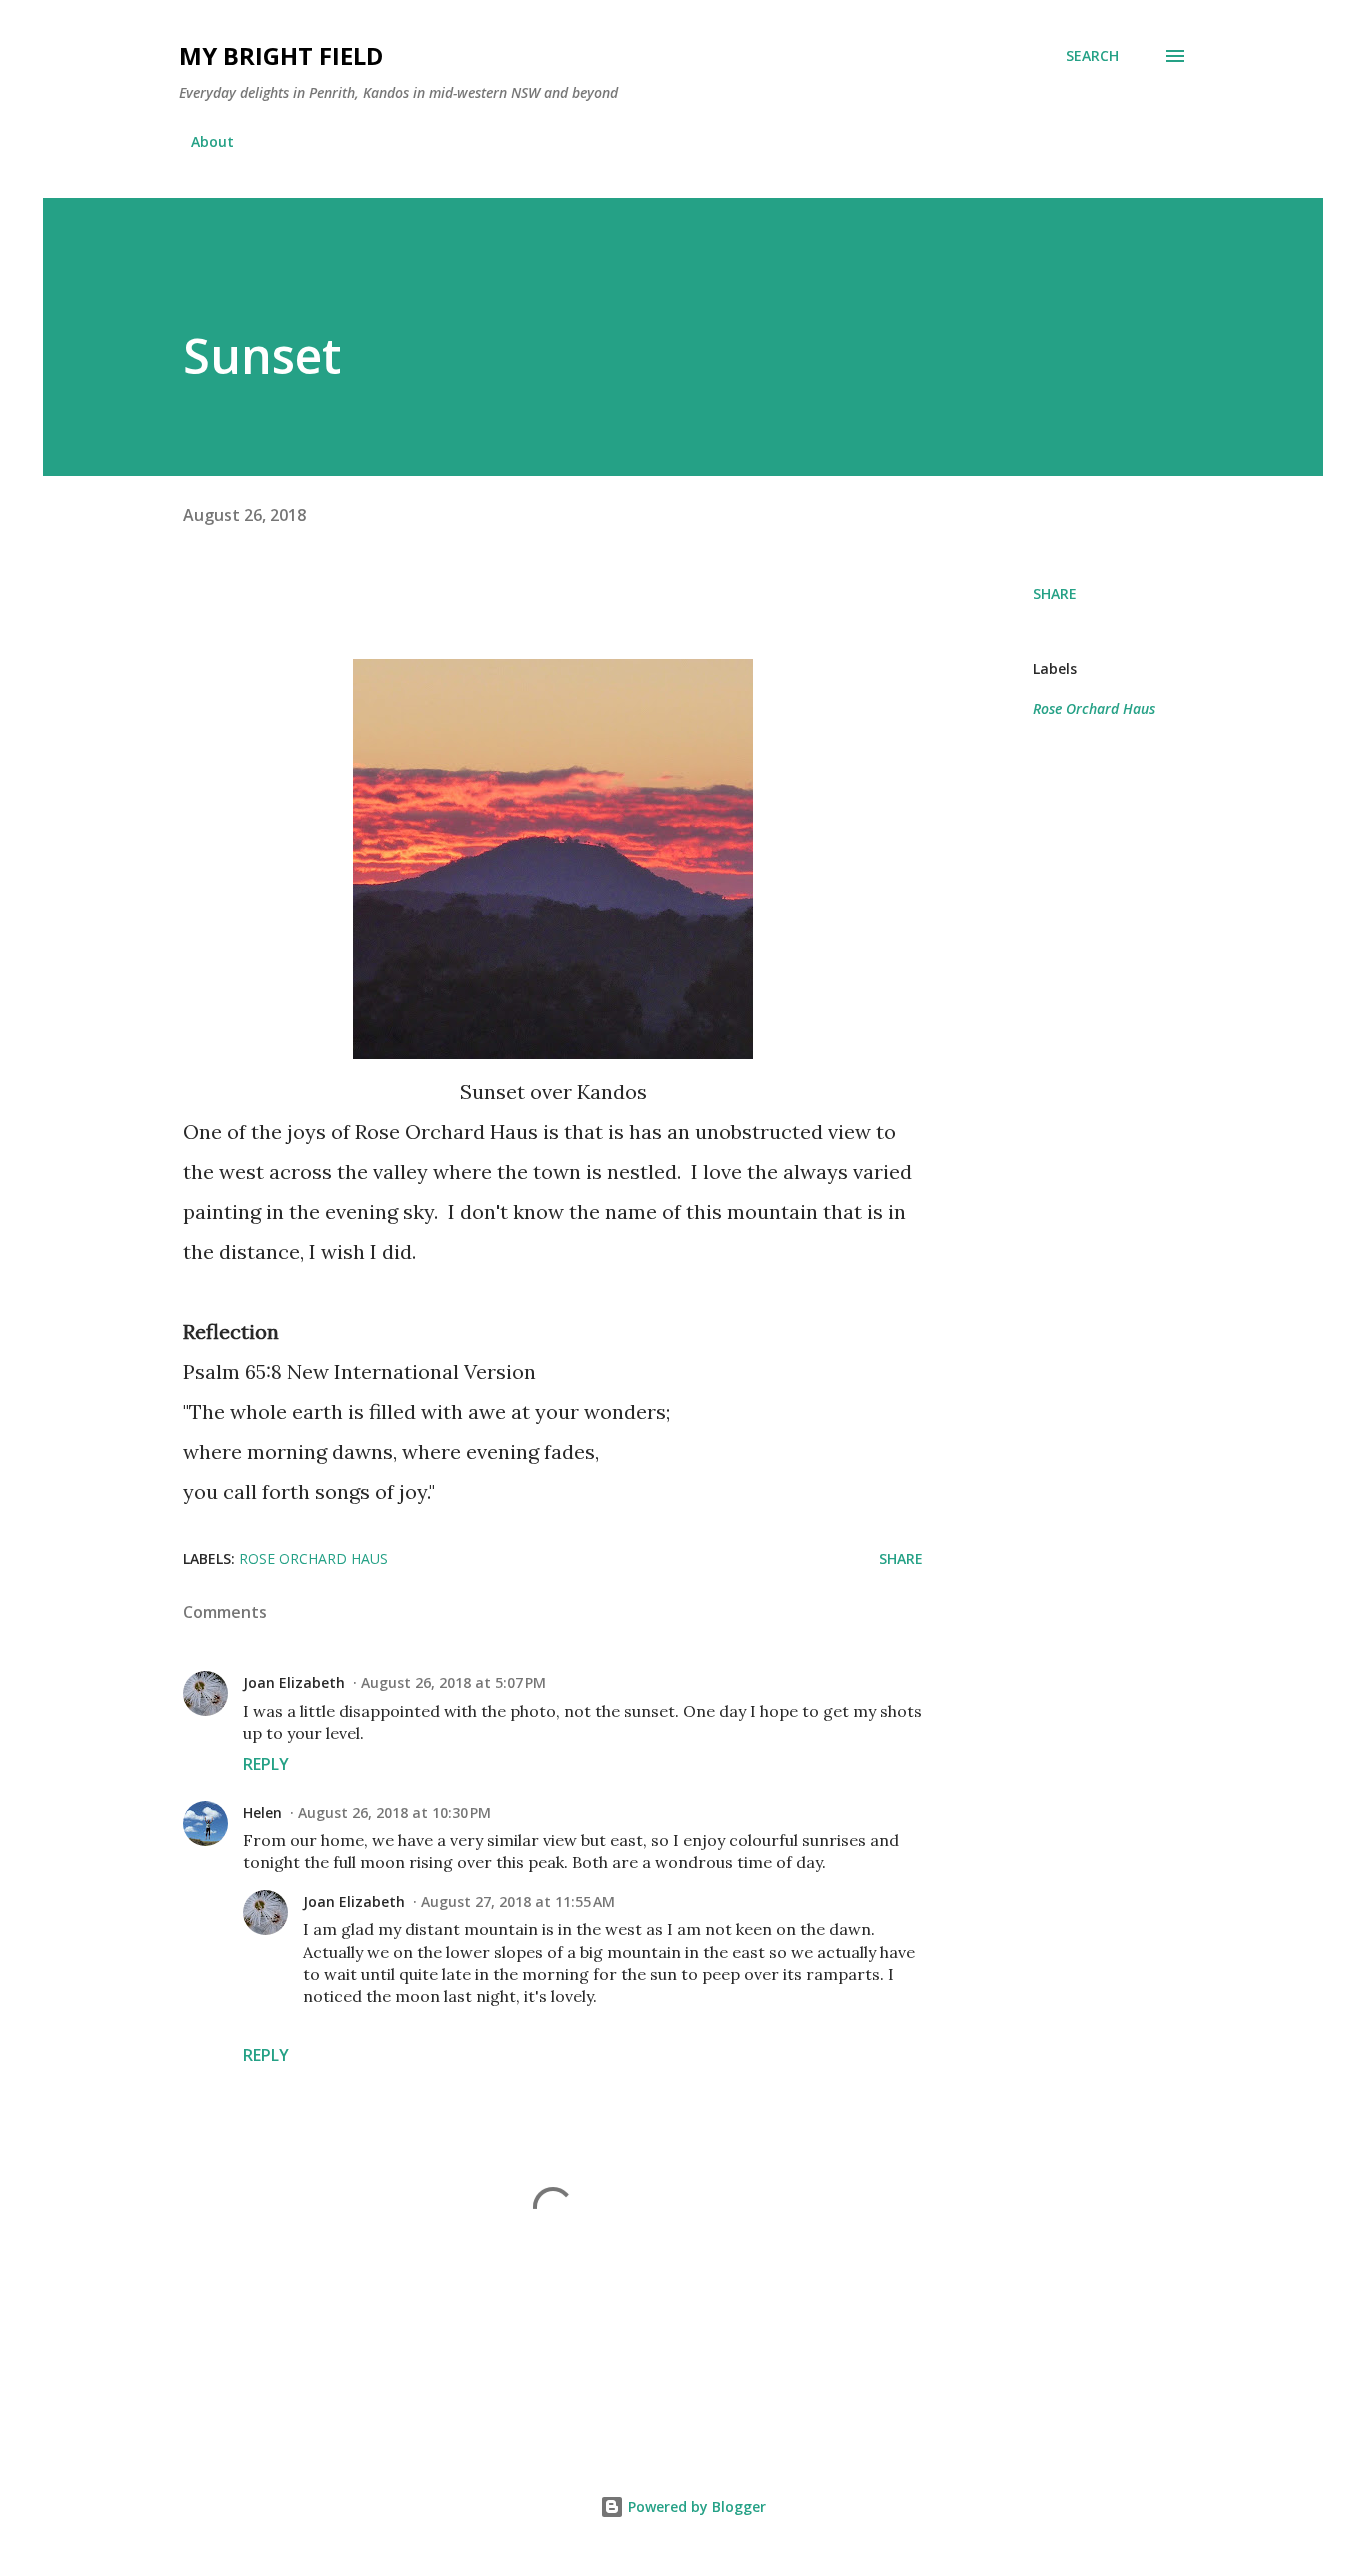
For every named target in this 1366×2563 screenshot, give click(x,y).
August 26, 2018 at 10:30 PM (394, 1812)
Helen (262, 1812)
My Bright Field (281, 55)
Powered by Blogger (695, 2506)
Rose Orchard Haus (1094, 708)
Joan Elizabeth (294, 1682)
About (212, 141)
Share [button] (1055, 593)
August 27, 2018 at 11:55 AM (518, 1901)
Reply (266, 1764)
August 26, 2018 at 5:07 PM (453, 1682)
